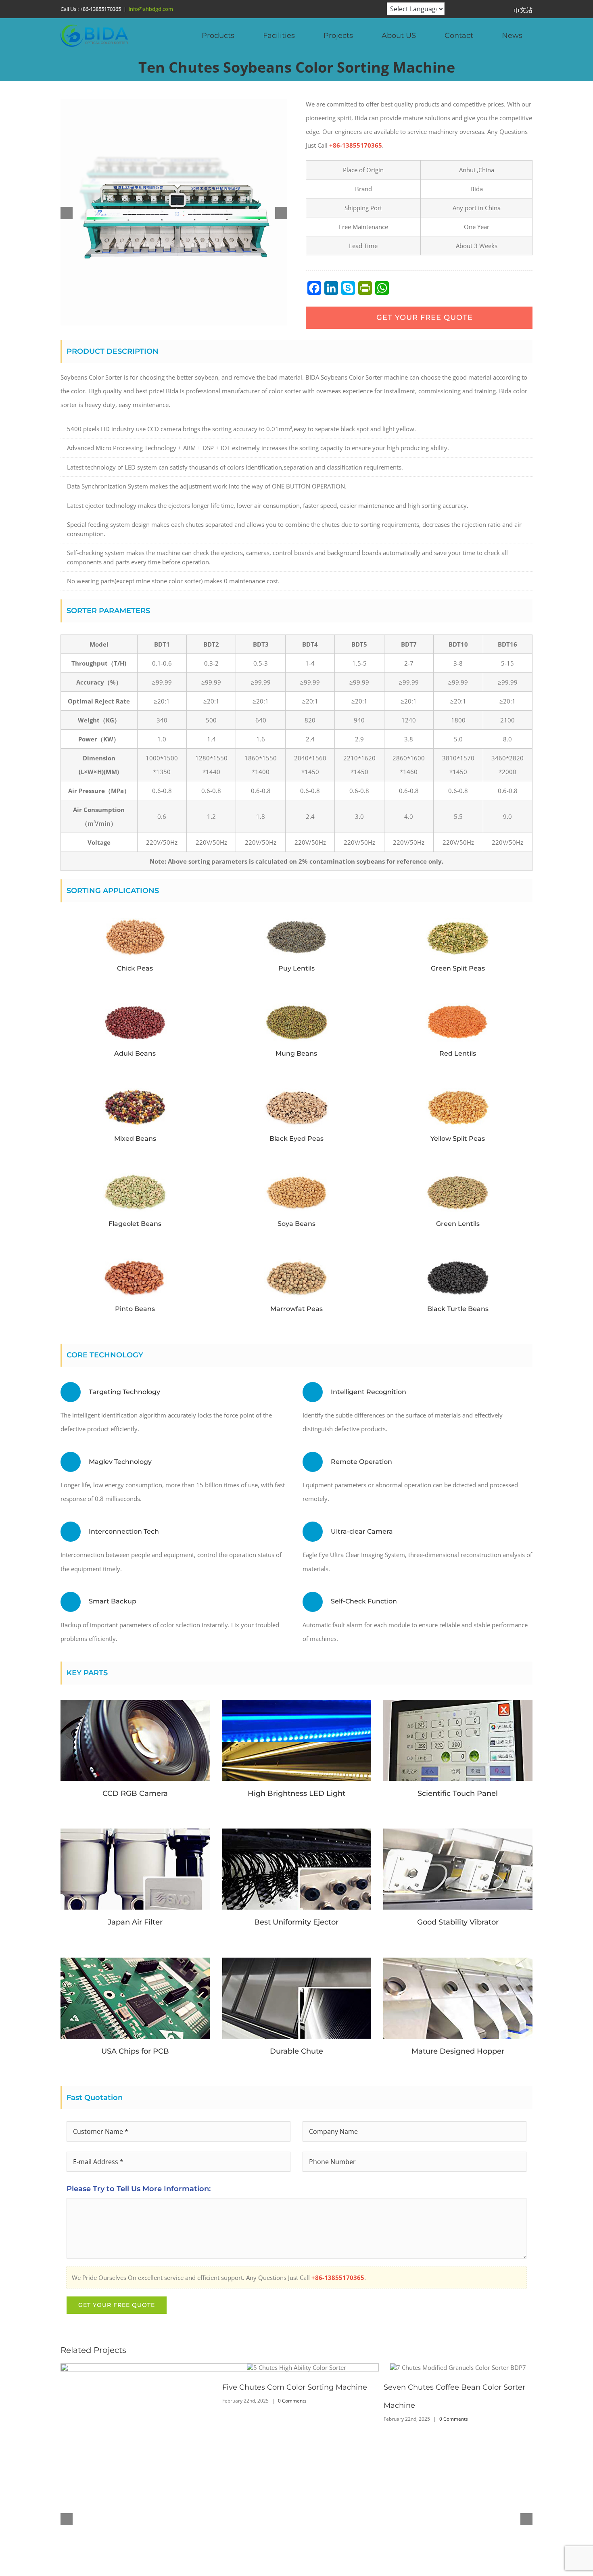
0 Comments (454, 2427)
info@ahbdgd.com (151, 9)
